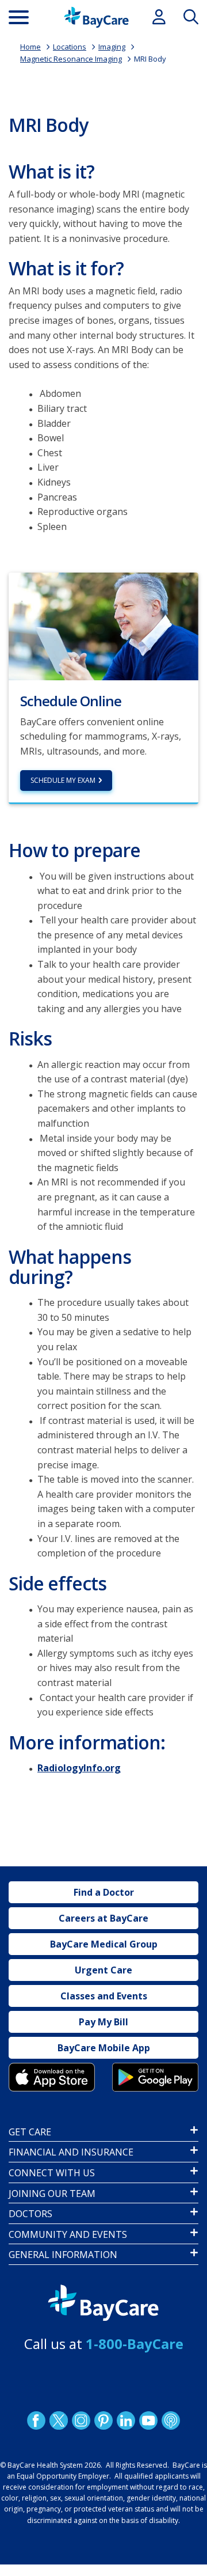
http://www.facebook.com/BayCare (36, 2420)
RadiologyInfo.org (79, 1768)
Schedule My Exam (63, 780)
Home (30, 47)
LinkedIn (126, 2420)
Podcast (171, 2420)
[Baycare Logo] (96, 17)
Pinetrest (103, 2420)
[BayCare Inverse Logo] (103, 2303)
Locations (70, 47)
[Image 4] (155, 2077)
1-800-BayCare (135, 2344)
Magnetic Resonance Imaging (71, 59)
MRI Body (150, 59)
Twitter (59, 2420)
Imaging (112, 47)
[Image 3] (52, 2077)
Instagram (81, 2420)
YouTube (148, 2420)
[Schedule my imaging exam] (103, 626)
